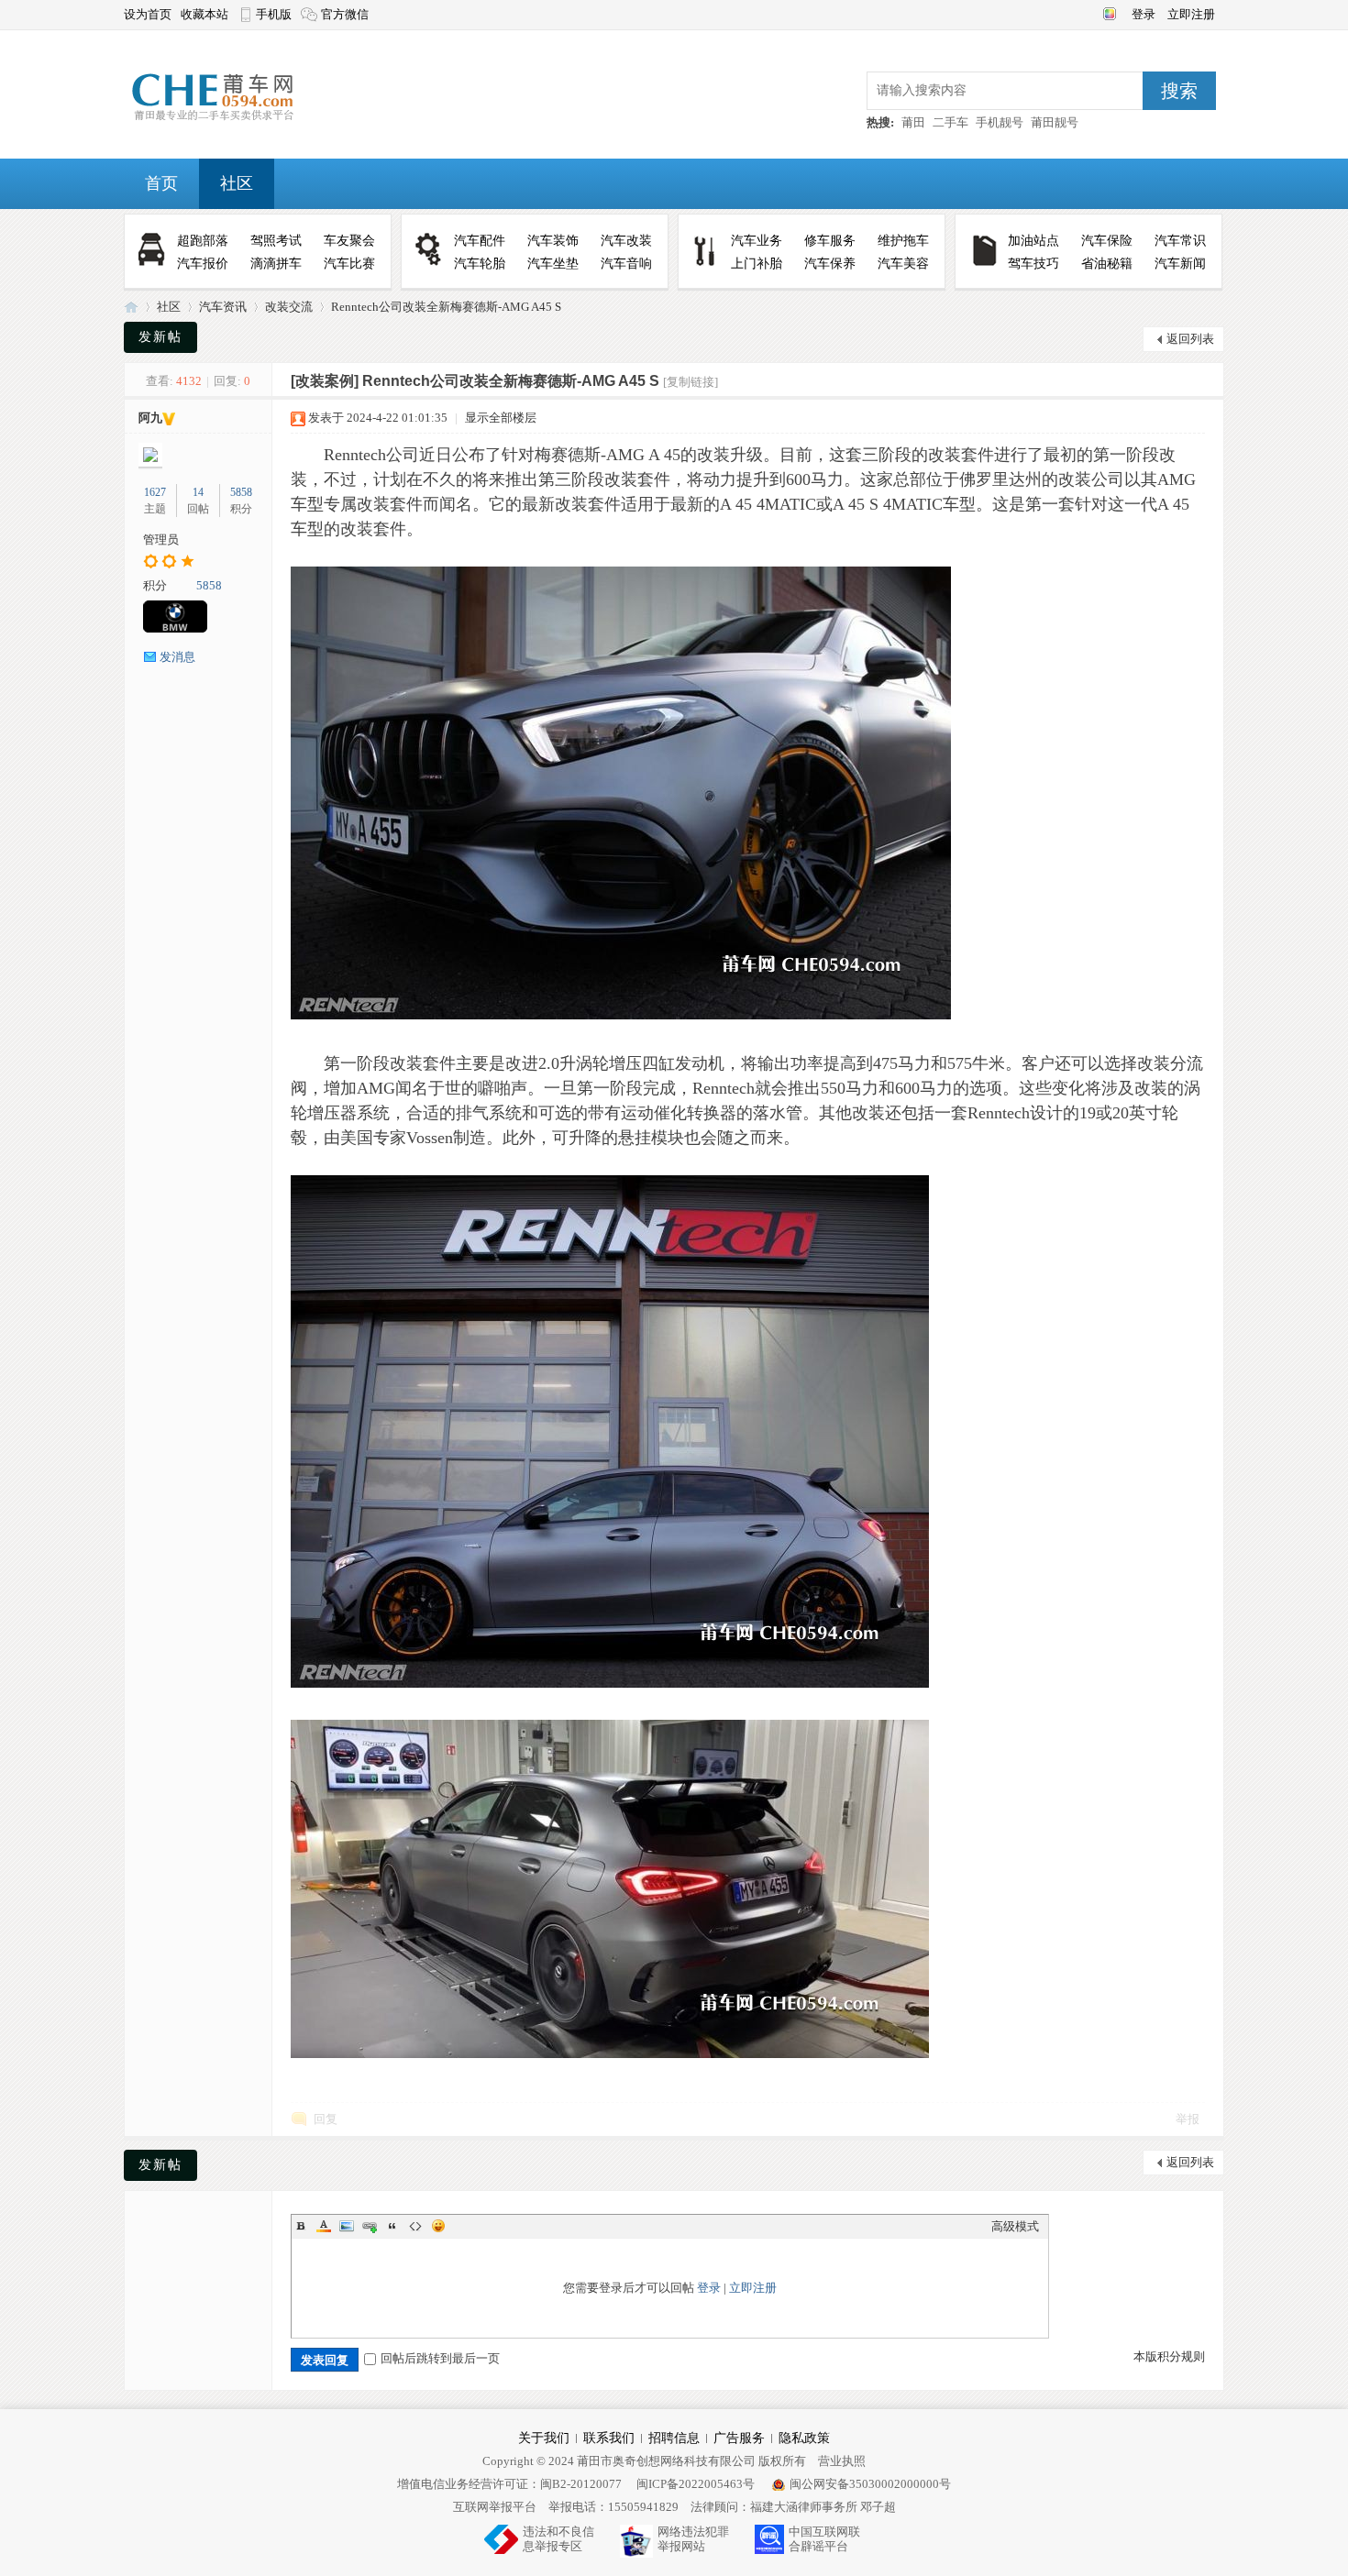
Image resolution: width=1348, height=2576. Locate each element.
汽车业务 (757, 241)
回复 (326, 2119)
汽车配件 (480, 241)
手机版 (274, 14)
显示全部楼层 (501, 418)
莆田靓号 (1055, 122)
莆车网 (131, 307)
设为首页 (148, 14)
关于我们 (544, 2438)
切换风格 (1107, 12)
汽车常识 (1180, 241)
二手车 (950, 122)
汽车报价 (203, 264)
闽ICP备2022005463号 (696, 2484)
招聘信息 (674, 2438)
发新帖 (160, 337)
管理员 (161, 539)
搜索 (1179, 91)
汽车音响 (626, 264)
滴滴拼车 (276, 264)
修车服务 (830, 241)
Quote (392, 2226)
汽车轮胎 (480, 264)
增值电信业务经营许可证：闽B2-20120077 (509, 2484)
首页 (161, 183)
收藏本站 (204, 14)
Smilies (438, 2226)
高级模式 (1015, 2226)
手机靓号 (1000, 122)
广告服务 (739, 2438)
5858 (241, 492)
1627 (155, 492)
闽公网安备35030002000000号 (870, 2484)
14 (198, 492)
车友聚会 (349, 241)
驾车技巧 (1033, 264)
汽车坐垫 (553, 264)
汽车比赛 (349, 264)
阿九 (150, 418)
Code (415, 2226)
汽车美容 (903, 264)
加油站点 (1033, 241)
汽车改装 (626, 241)
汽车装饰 (553, 241)
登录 (1145, 14)
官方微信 (345, 14)
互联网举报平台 (495, 2507)
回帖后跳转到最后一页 (440, 2358)
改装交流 (289, 307)
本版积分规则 (1169, 2356)
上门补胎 (757, 264)
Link (370, 2226)
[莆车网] (241, 121)
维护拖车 (903, 241)
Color (324, 2226)
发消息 (177, 657)
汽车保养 (830, 264)
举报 (1188, 2119)
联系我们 (609, 2438)
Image (347, 2226)
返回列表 (1190, 339)
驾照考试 (276, 241)
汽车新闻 (1180, 264)
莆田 (913, 122)
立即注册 (1191, 14)
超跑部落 (203, 241)
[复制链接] (691, 382)
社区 (237, 183)
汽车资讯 (223, 307)
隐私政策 (804, 2438)
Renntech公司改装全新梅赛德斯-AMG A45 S (446, 307)
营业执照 (842, 2461)
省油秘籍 (1107, 264)
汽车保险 (1107, 241)
